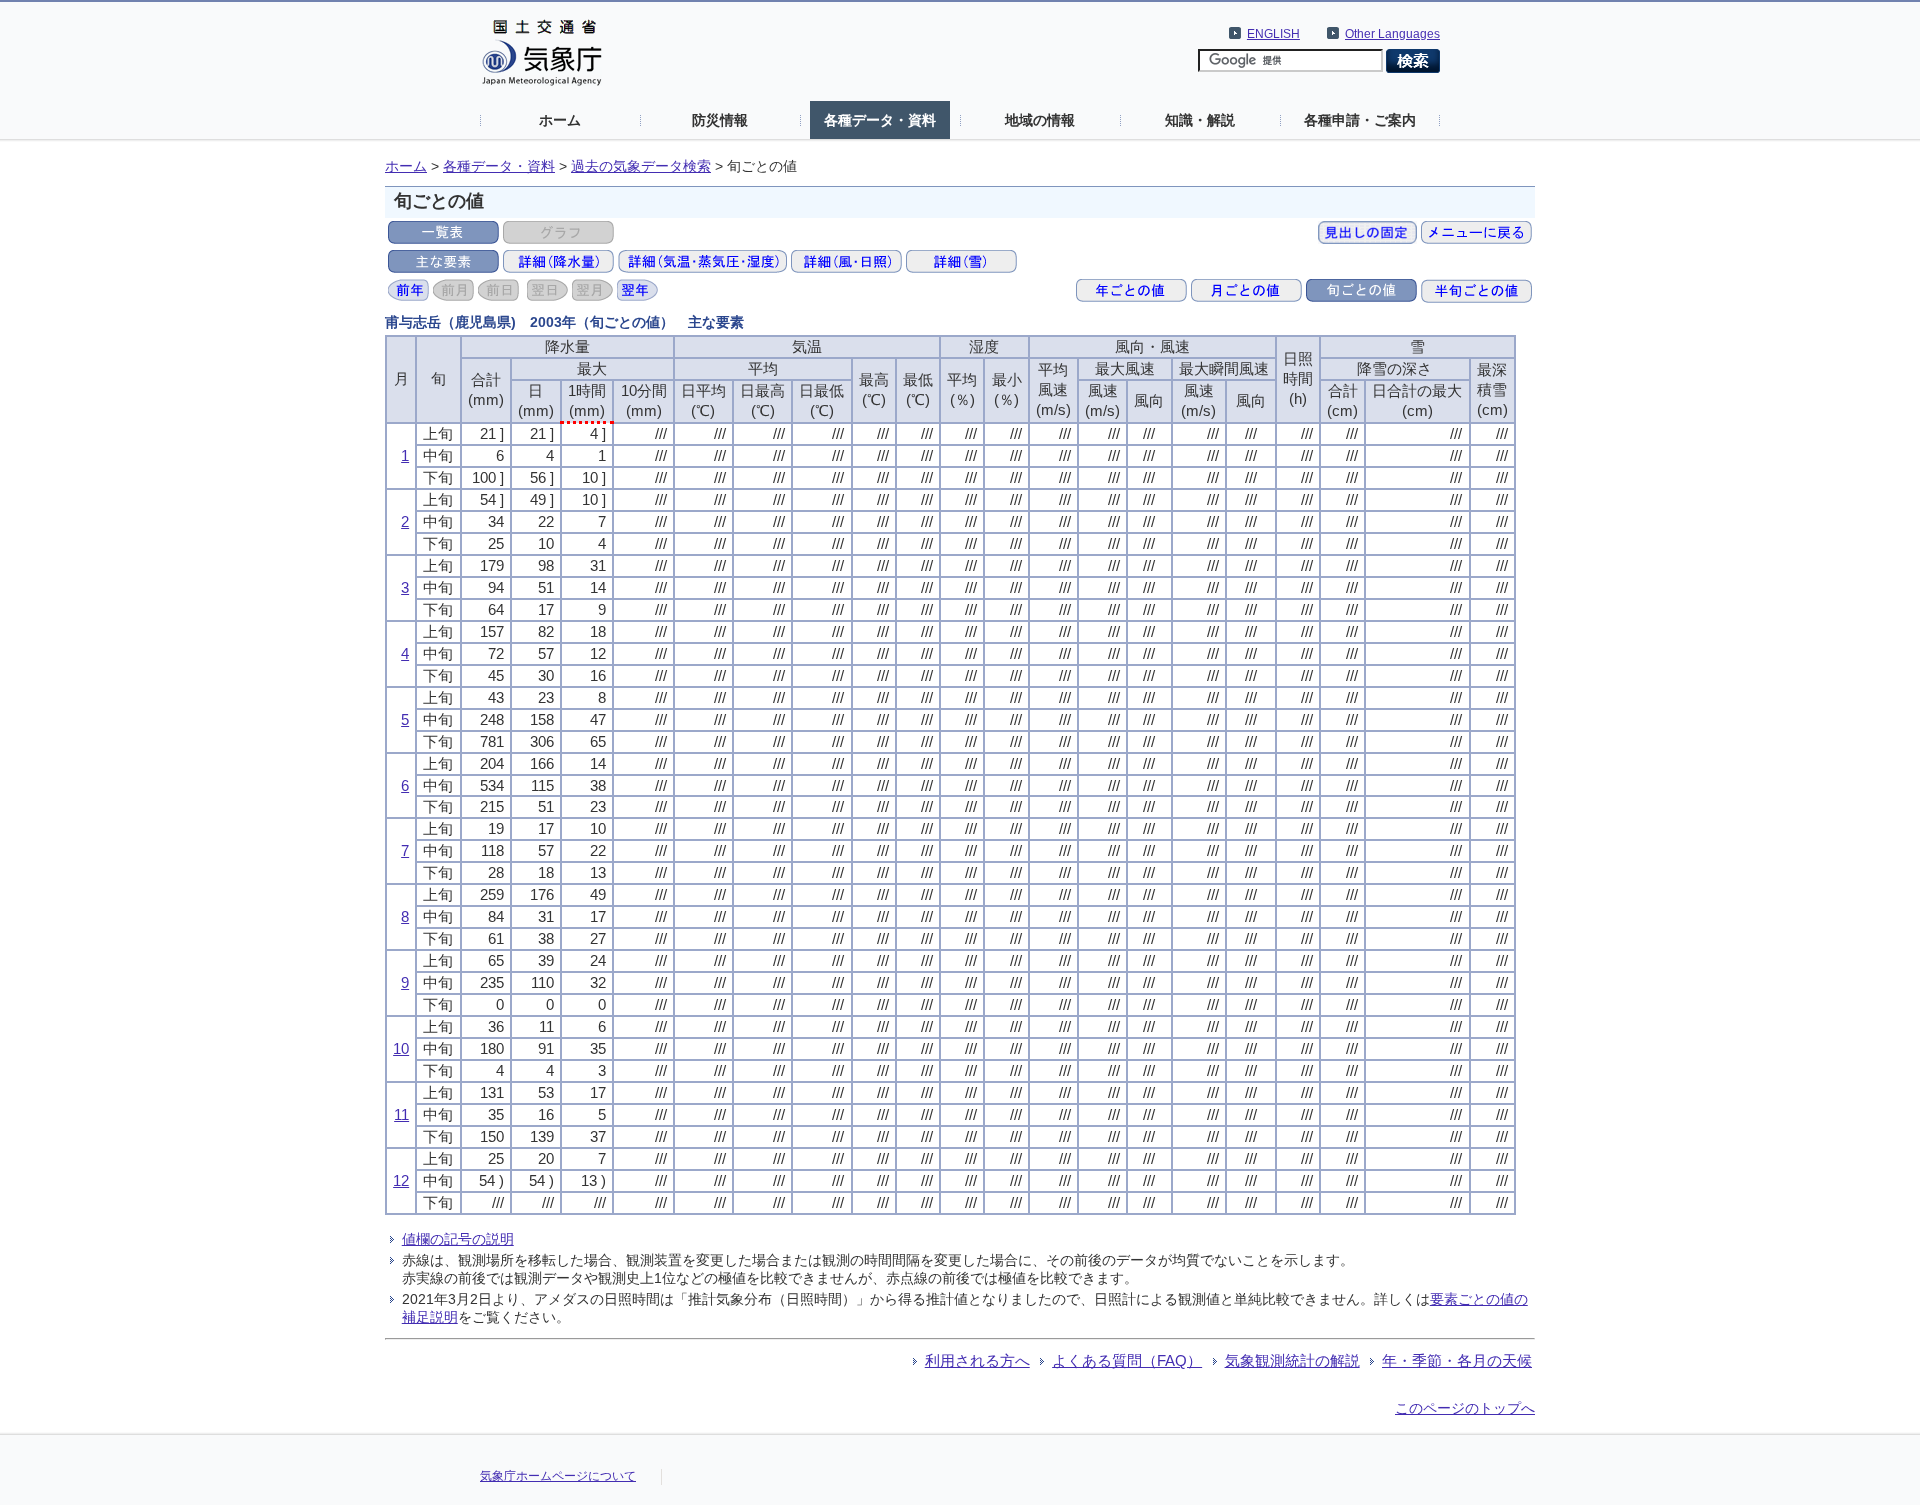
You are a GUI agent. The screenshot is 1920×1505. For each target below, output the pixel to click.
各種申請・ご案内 (1360, 120)
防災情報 (720, 120)
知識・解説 (1200, 120)
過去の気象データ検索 (641, 166)
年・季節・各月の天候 (1457, 1360)
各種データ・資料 (880, 120)
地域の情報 (1040, 120)
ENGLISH (1273, 34)
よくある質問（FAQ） (1127, 1360)
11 (401, 1114)
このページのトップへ (1465, 1408)
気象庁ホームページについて (558, 1476)
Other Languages (1392, 34)
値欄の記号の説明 (458, 1239)
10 (401, 1048)
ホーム (560, 120)
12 (401, 1180)
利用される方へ (977, 1360)
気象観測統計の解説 (1292, 1360)
